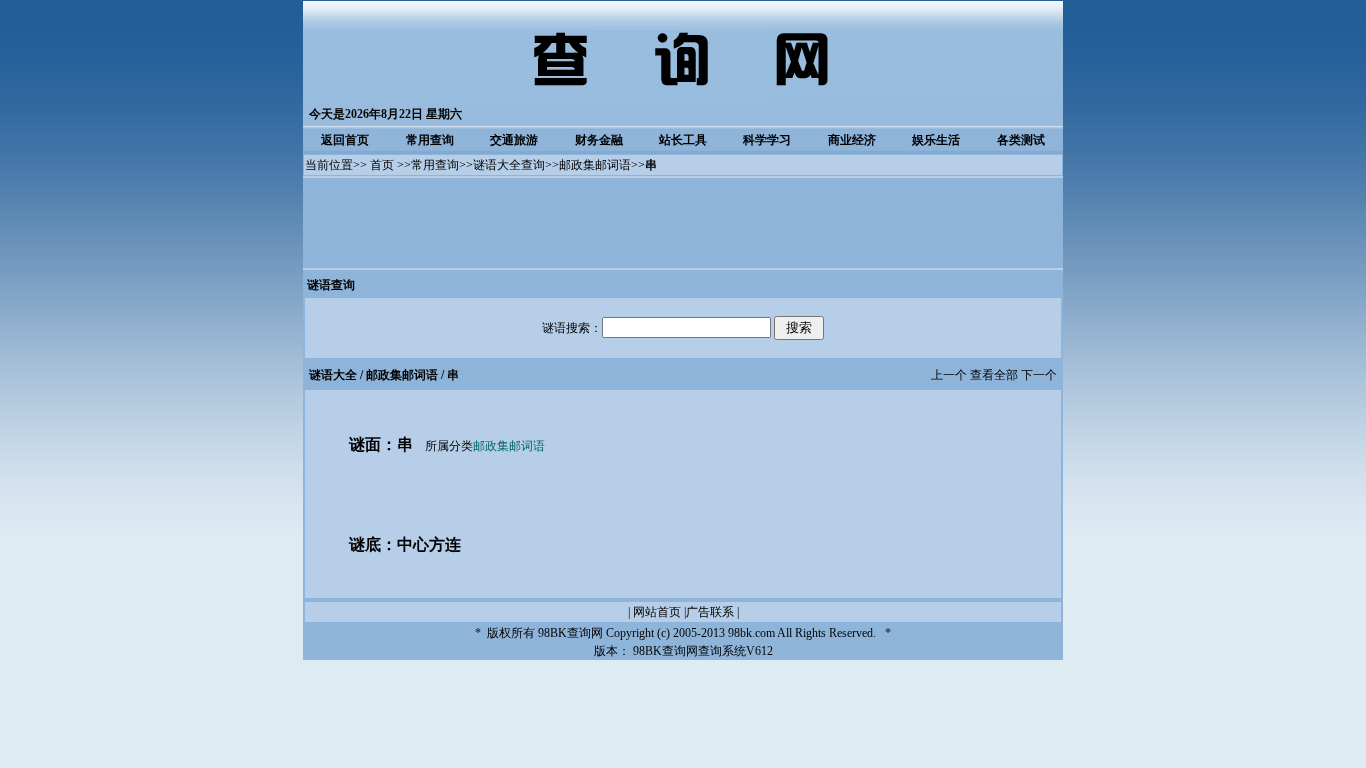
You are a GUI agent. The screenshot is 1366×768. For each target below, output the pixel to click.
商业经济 (852, 140)
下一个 (1039, 375)
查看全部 (994, 375)
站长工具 (683, 140)
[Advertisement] (683, 223)
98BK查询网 (570, 633)
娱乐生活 (936, 140)
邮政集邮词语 (595, 165)
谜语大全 (333, 375)
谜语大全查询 (509, 165)
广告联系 (710, 612)
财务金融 (599, 140)
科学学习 (767, 140)
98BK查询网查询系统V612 (703, 651)
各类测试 (1021, 140)
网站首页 (657, 612)
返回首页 (345, 140)
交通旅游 (514, 140)
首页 (382, 165)
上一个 (949, 375)
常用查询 (430, 140)
